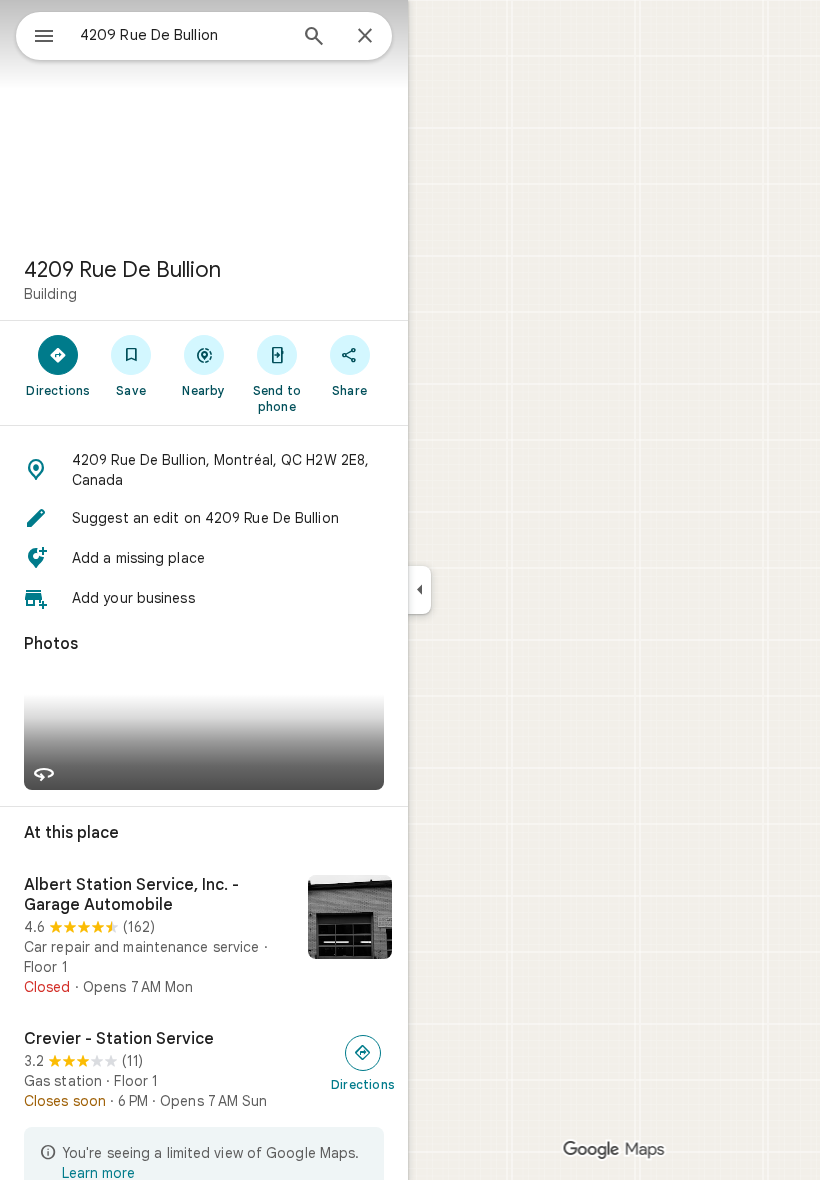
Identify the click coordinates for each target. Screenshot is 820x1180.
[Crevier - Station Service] (204, 1070)
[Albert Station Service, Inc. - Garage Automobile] (204, 936)
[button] (204, 470)
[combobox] (183, 35)
